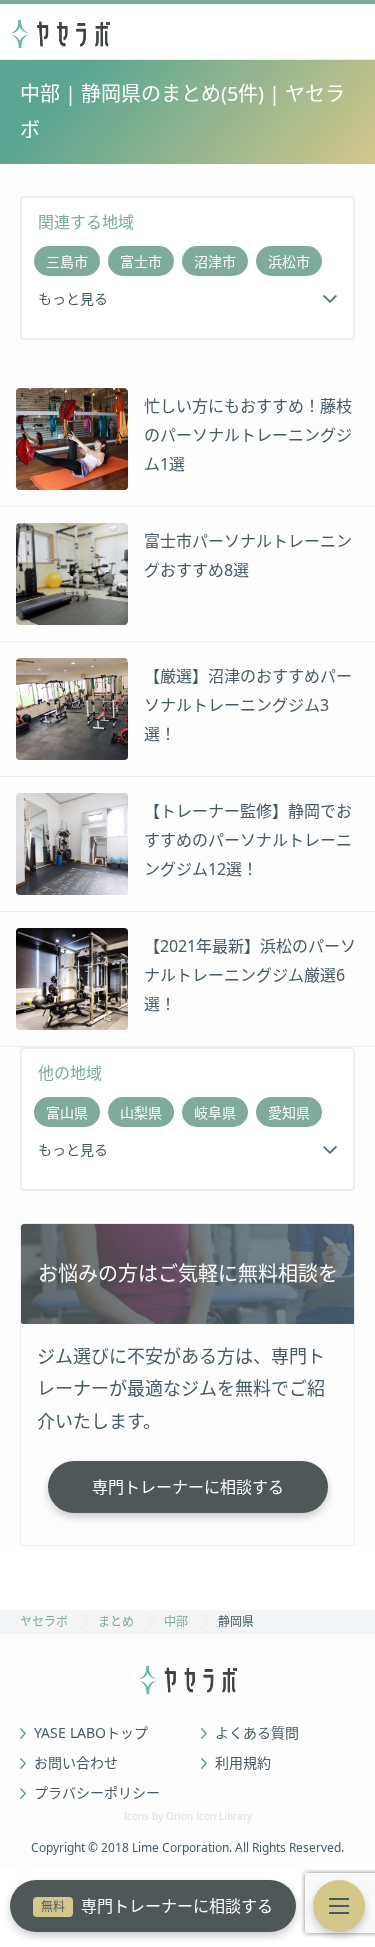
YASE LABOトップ (91, 1733)
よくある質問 (257, 1733)
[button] (339, 1906)
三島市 (67, 261)
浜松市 (289, 261)
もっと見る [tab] (73, 298)
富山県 (67, 1112)
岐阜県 (215, 1112)
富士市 (141, 261)
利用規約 (243, 1763)
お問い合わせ (76, 1763)
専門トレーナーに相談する (157, 1906)
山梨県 (141, 1112)
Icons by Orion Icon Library (188, 1816)
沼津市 (215, 261)
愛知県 (289, 1112)
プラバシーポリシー (97, 1793)
